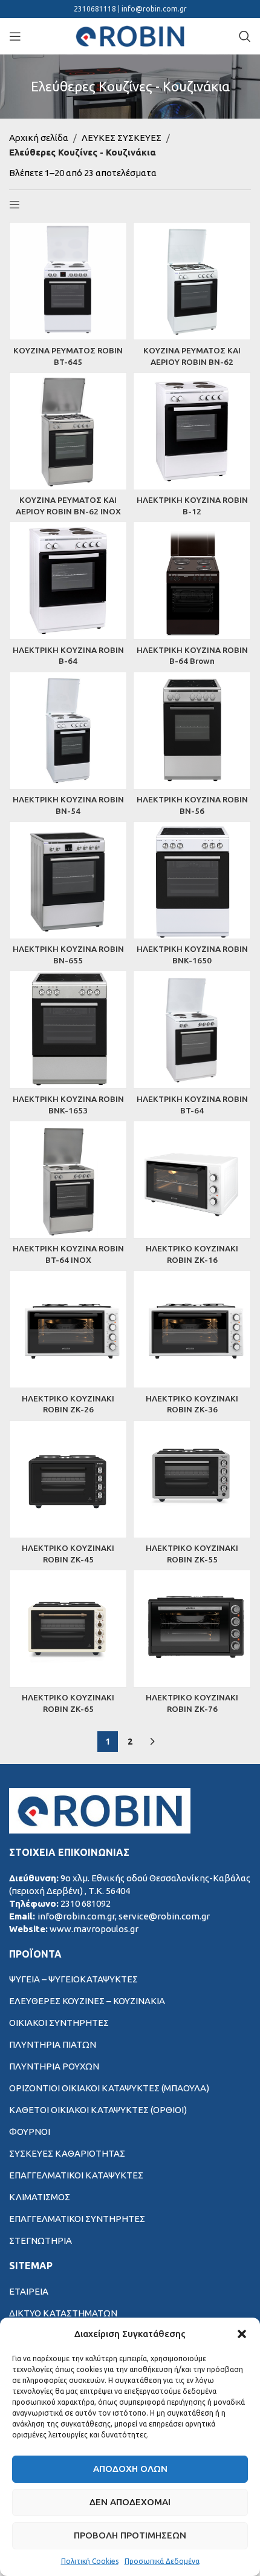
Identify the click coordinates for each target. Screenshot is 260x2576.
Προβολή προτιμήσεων (130, 2535)
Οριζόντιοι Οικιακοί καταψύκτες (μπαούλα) (109, 2088)
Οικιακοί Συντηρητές (59, 2023)
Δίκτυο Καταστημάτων (63, 2313)
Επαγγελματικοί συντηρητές (77, 2219)
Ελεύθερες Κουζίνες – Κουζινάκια (87, 2001)
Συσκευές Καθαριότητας (67, 2153)
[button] (242, 2334)
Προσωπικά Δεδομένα (162, 2561)
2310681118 (96, 9)
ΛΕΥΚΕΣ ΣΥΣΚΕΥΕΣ (122, 138)
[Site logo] (130, 35)
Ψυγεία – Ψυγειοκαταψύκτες (73, 1979)
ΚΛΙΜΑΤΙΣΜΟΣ (40, 2197)
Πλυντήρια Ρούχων (54, 2066)
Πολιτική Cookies (90, 2561)
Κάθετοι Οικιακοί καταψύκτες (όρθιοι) (98, 2110)
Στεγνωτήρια (41, 2240)
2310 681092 (86, 1903)
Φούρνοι (30, 2132)
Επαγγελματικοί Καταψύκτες (76, 2175)
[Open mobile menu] (15, 36)
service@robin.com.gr (164, 1916)
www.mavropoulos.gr (94, 1929)
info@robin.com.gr (154, 9)
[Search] (245, 36)
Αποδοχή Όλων (130, 2469)
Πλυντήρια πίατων (53, 2044)
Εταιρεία (29, 2291)
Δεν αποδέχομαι (130, 2502)
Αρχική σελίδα (39, 138)
